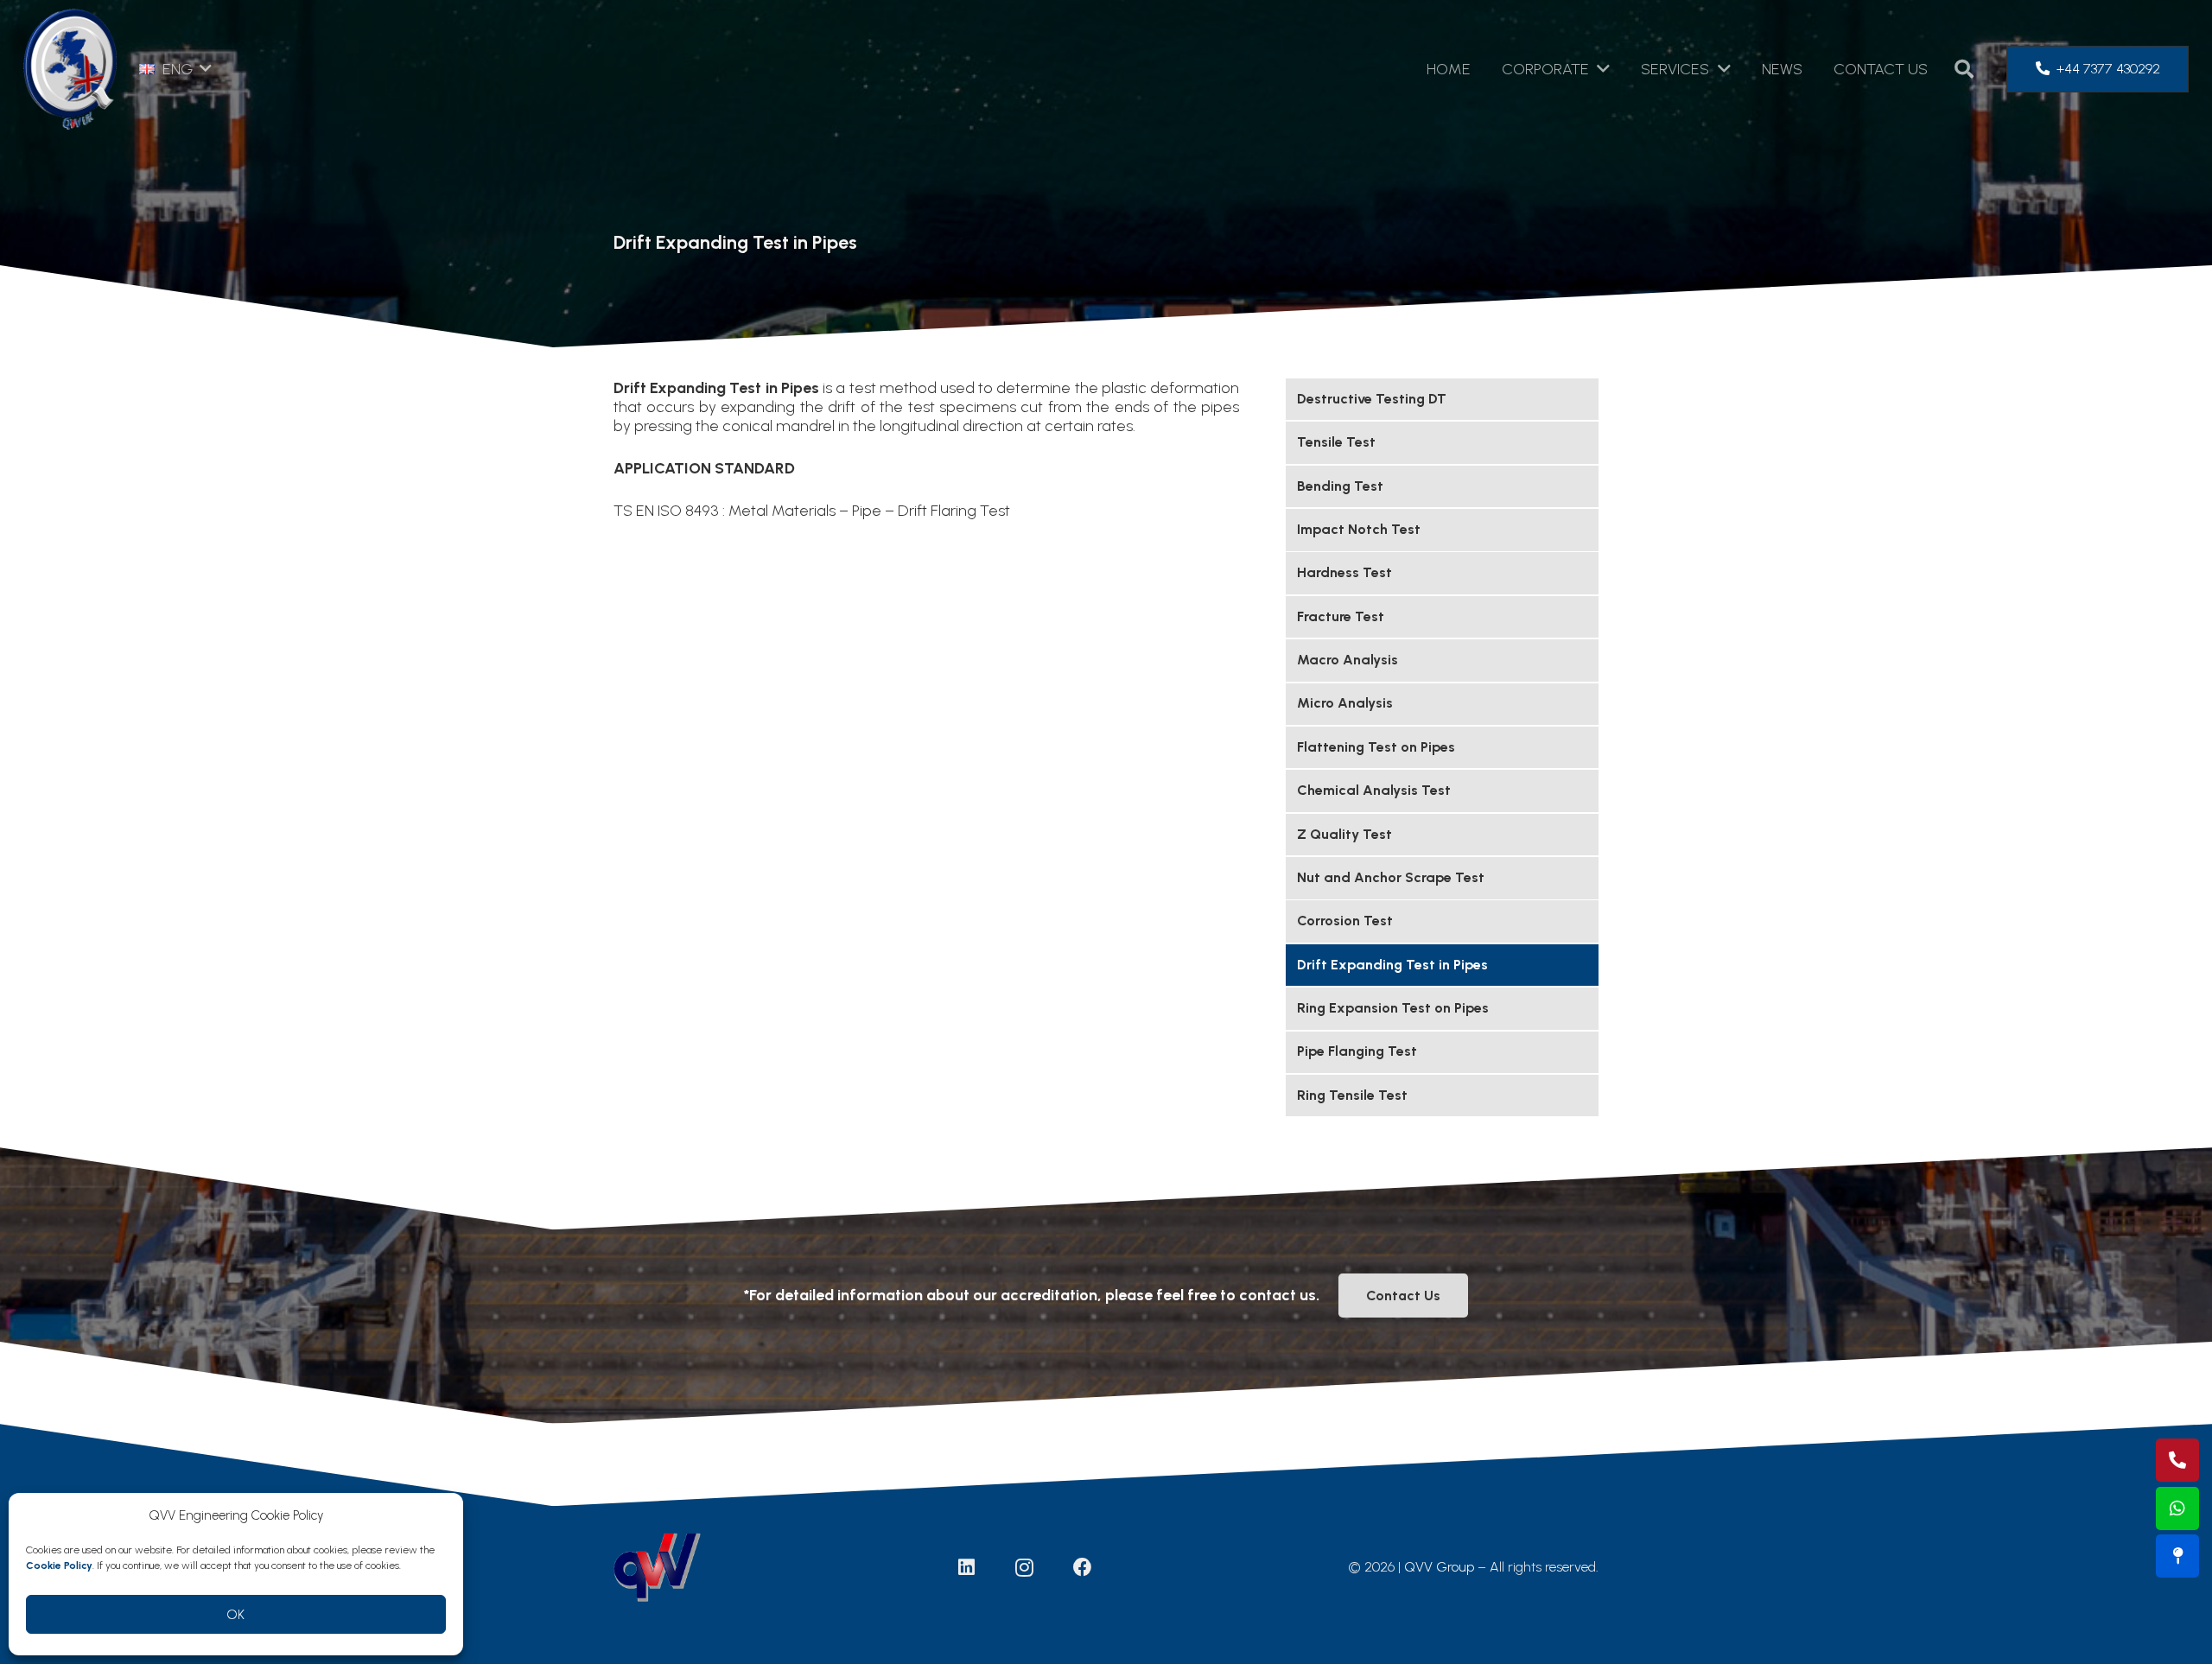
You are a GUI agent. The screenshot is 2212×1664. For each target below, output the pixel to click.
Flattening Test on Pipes (1376, 747)
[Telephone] (2177, 1460)
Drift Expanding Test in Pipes (1392, 965)
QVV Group (1439, 1567)
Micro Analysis (1345, 703)
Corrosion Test (1345, 921)
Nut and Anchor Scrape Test (1391, 877)
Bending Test (1340, 486)
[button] (175, 69)
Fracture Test (1341, 616)
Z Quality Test (1344, 834)
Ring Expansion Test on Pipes (1393, 1008)
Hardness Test (1344, 572)
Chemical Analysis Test (1374, 790)
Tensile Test (1336, 442)
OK (236, 1615)
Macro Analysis (1348, 660)
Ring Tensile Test (1352, 1095)
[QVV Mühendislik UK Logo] (70, 69)
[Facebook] (1083, 1567)
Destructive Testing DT (1372, 399)
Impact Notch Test (1359, 529)
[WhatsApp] (2177, 1508)
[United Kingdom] (2177, 1556)
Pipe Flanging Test (1357, 1051)
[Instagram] (1025, 1567)
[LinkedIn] (967, 1567)
